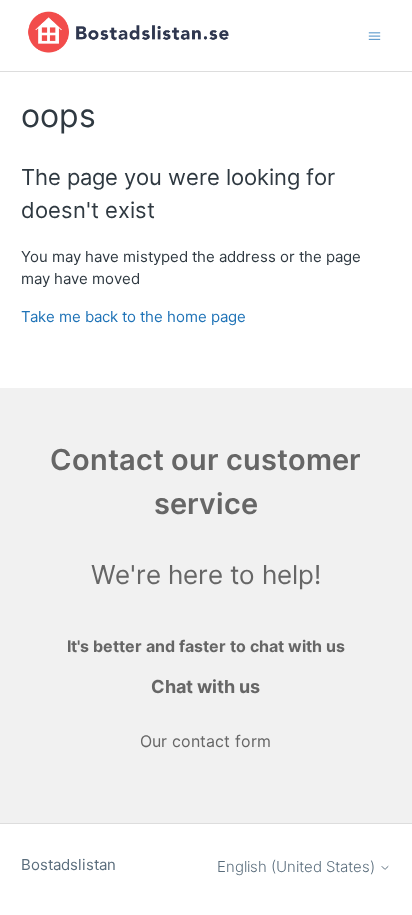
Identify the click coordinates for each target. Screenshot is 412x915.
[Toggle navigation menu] (374, 34)
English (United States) (298, 866)
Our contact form (205, 741)
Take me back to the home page (133, 316)
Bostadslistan (68, 864)
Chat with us (205, 686)
